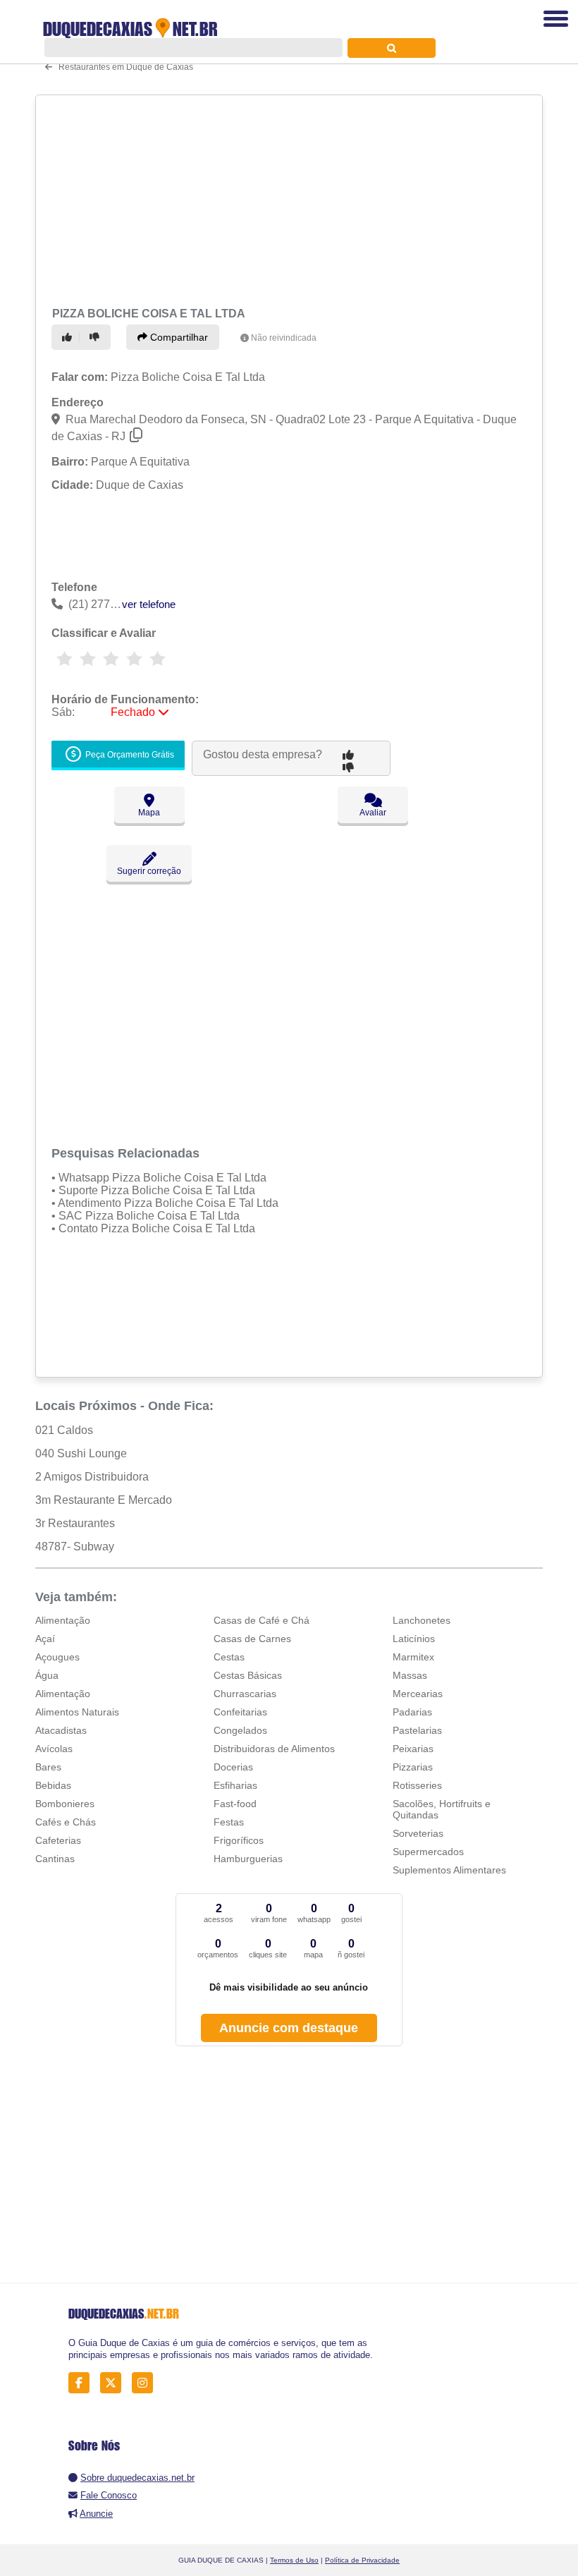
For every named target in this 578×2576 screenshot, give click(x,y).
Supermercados (428, 1852)
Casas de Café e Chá (262, 1620)
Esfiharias (235, 1785)
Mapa (149, 813)
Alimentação (63, 1620)
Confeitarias (240, 1712)
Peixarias (413, 1749)
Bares (48, 1767)
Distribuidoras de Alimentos (274, 1749)
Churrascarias (245, 1694)
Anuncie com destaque (289, 2028)
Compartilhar (178, 337)
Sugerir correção (149, 871)
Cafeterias (58, 1840)
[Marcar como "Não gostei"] (97, 337)
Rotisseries (417, 1785)
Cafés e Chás (66, 1822)
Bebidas (53, 1785)
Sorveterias (418, 1833)
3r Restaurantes (75, 1523)
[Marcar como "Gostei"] (69, 337)
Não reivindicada (284, 338)
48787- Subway (75, 1547)
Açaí (45, 1639)
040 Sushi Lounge (81, 1453)
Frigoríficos (239, 1840)
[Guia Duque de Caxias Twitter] (115, 2383)
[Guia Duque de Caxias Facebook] (83, 2383)
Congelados (240, 1730)
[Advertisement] (284, 199)
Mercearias (418, 1694)
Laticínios (414, 1639)
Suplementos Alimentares (449, 1870)
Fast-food (235, 1804)
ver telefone (149, 604)
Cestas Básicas (248, 1675)
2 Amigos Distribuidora (92, 1477)
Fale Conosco (109, 2495)
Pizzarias (413, 1767)
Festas (229, 1822)
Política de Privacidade (362, 2560)
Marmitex (413, 1657)
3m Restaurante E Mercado (104, 1500)
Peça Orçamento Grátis (129, 755)
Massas (410, 1675)
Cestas (229, 1657)
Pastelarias (417, 1730)
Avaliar (373, 813)
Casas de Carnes (252, 1639)
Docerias (233, 1767)
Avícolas (54, 1749)
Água (47, 1675)
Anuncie (96, 2514)
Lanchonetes (422, 1620)
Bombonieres (65, 1804)
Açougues (57, 1657)
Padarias (412, 1712)
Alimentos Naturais (77, 1712)
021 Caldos (64, 1430)
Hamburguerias (248, 1859)
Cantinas (55, 1859)
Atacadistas (61, 1730)
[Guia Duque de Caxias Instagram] (146, 2383)
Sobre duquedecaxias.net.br (137, 2478)
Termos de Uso (294, 2560)
